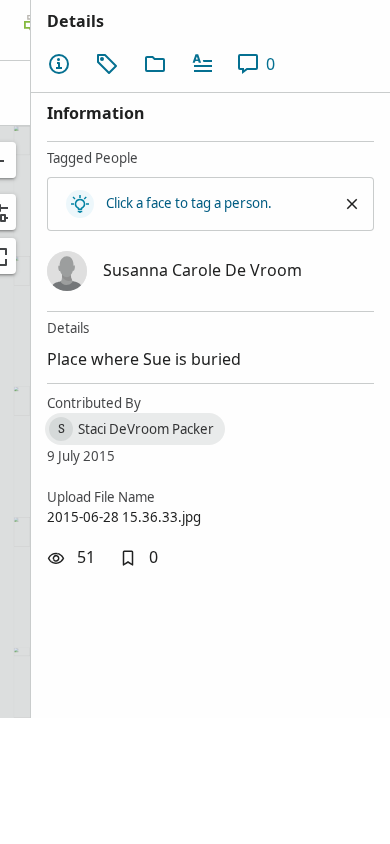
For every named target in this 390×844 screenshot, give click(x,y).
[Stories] (203, 64)
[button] (138, 558)
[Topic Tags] (107, 64)
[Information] (59, 64)
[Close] (352, 204)
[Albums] (155, 64)
